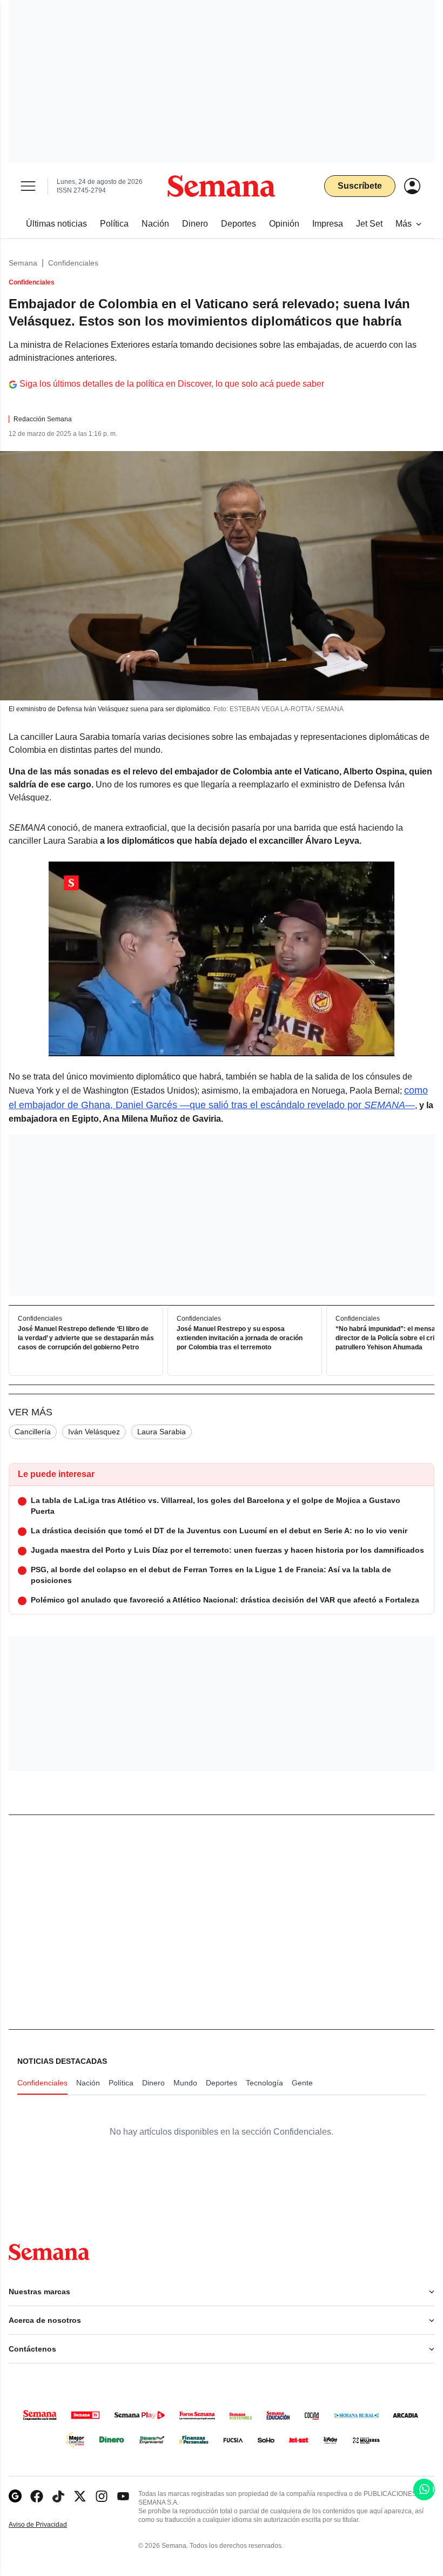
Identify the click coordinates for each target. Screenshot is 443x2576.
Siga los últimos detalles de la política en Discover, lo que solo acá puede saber (172, 384)
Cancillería (33, 1432)
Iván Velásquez (94, 1432)
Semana (23, 263)
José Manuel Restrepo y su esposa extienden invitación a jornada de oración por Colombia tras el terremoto (240, 1339)
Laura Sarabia (162, 1432)
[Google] (15, 2496)
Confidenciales (73, 263)
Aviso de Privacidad (49, 2525)
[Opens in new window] (37, 2496)
